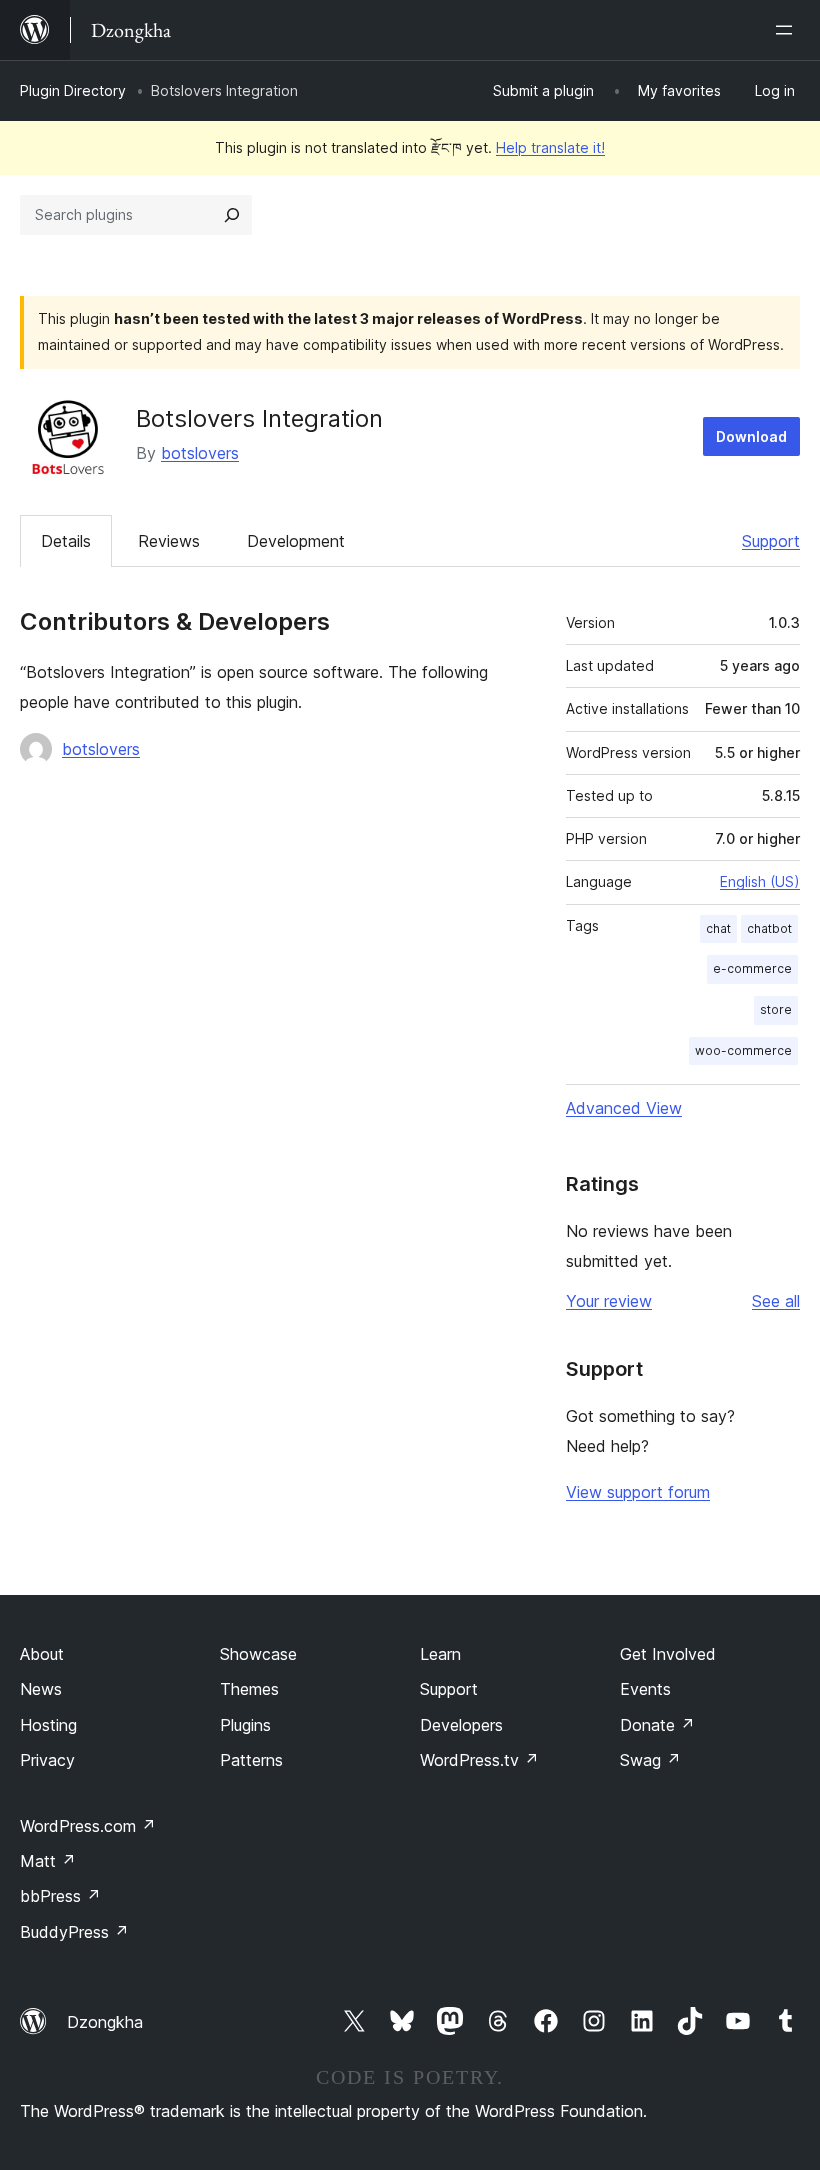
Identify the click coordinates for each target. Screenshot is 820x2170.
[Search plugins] (232, 215)
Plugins (245, 1725)
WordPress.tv (479, 1760)
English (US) (760, 881)
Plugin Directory (73, 90)
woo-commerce (743, 1050)
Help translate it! (550, 147)
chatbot (769, 928)
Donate (657, 1725)
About (42, 1654)
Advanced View (624, 1108)
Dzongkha (105, 2022)
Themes (249, 1689)
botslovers (200, 453)
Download (751, 436)
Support (771, 541)
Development (296, 541)
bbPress (60, 1896)
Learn (440, 1654)
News (41, 1689)
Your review (609, 1301)
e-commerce (752, 968)
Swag (650, 1760)
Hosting (48, 1725)
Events (645, 1689)
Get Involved (668, 1654)
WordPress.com (88, 1826)
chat (718, 928)
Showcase (258, 1654)
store (776, 1009)
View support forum (638, 1492)
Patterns (251, 1760)
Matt (48, 1861)
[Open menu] (788, 30)
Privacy (47, 1760)
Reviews (169, 541)
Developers (461, 1725)
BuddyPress (74, 1932)
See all (776, 1301)
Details (66, 541)
